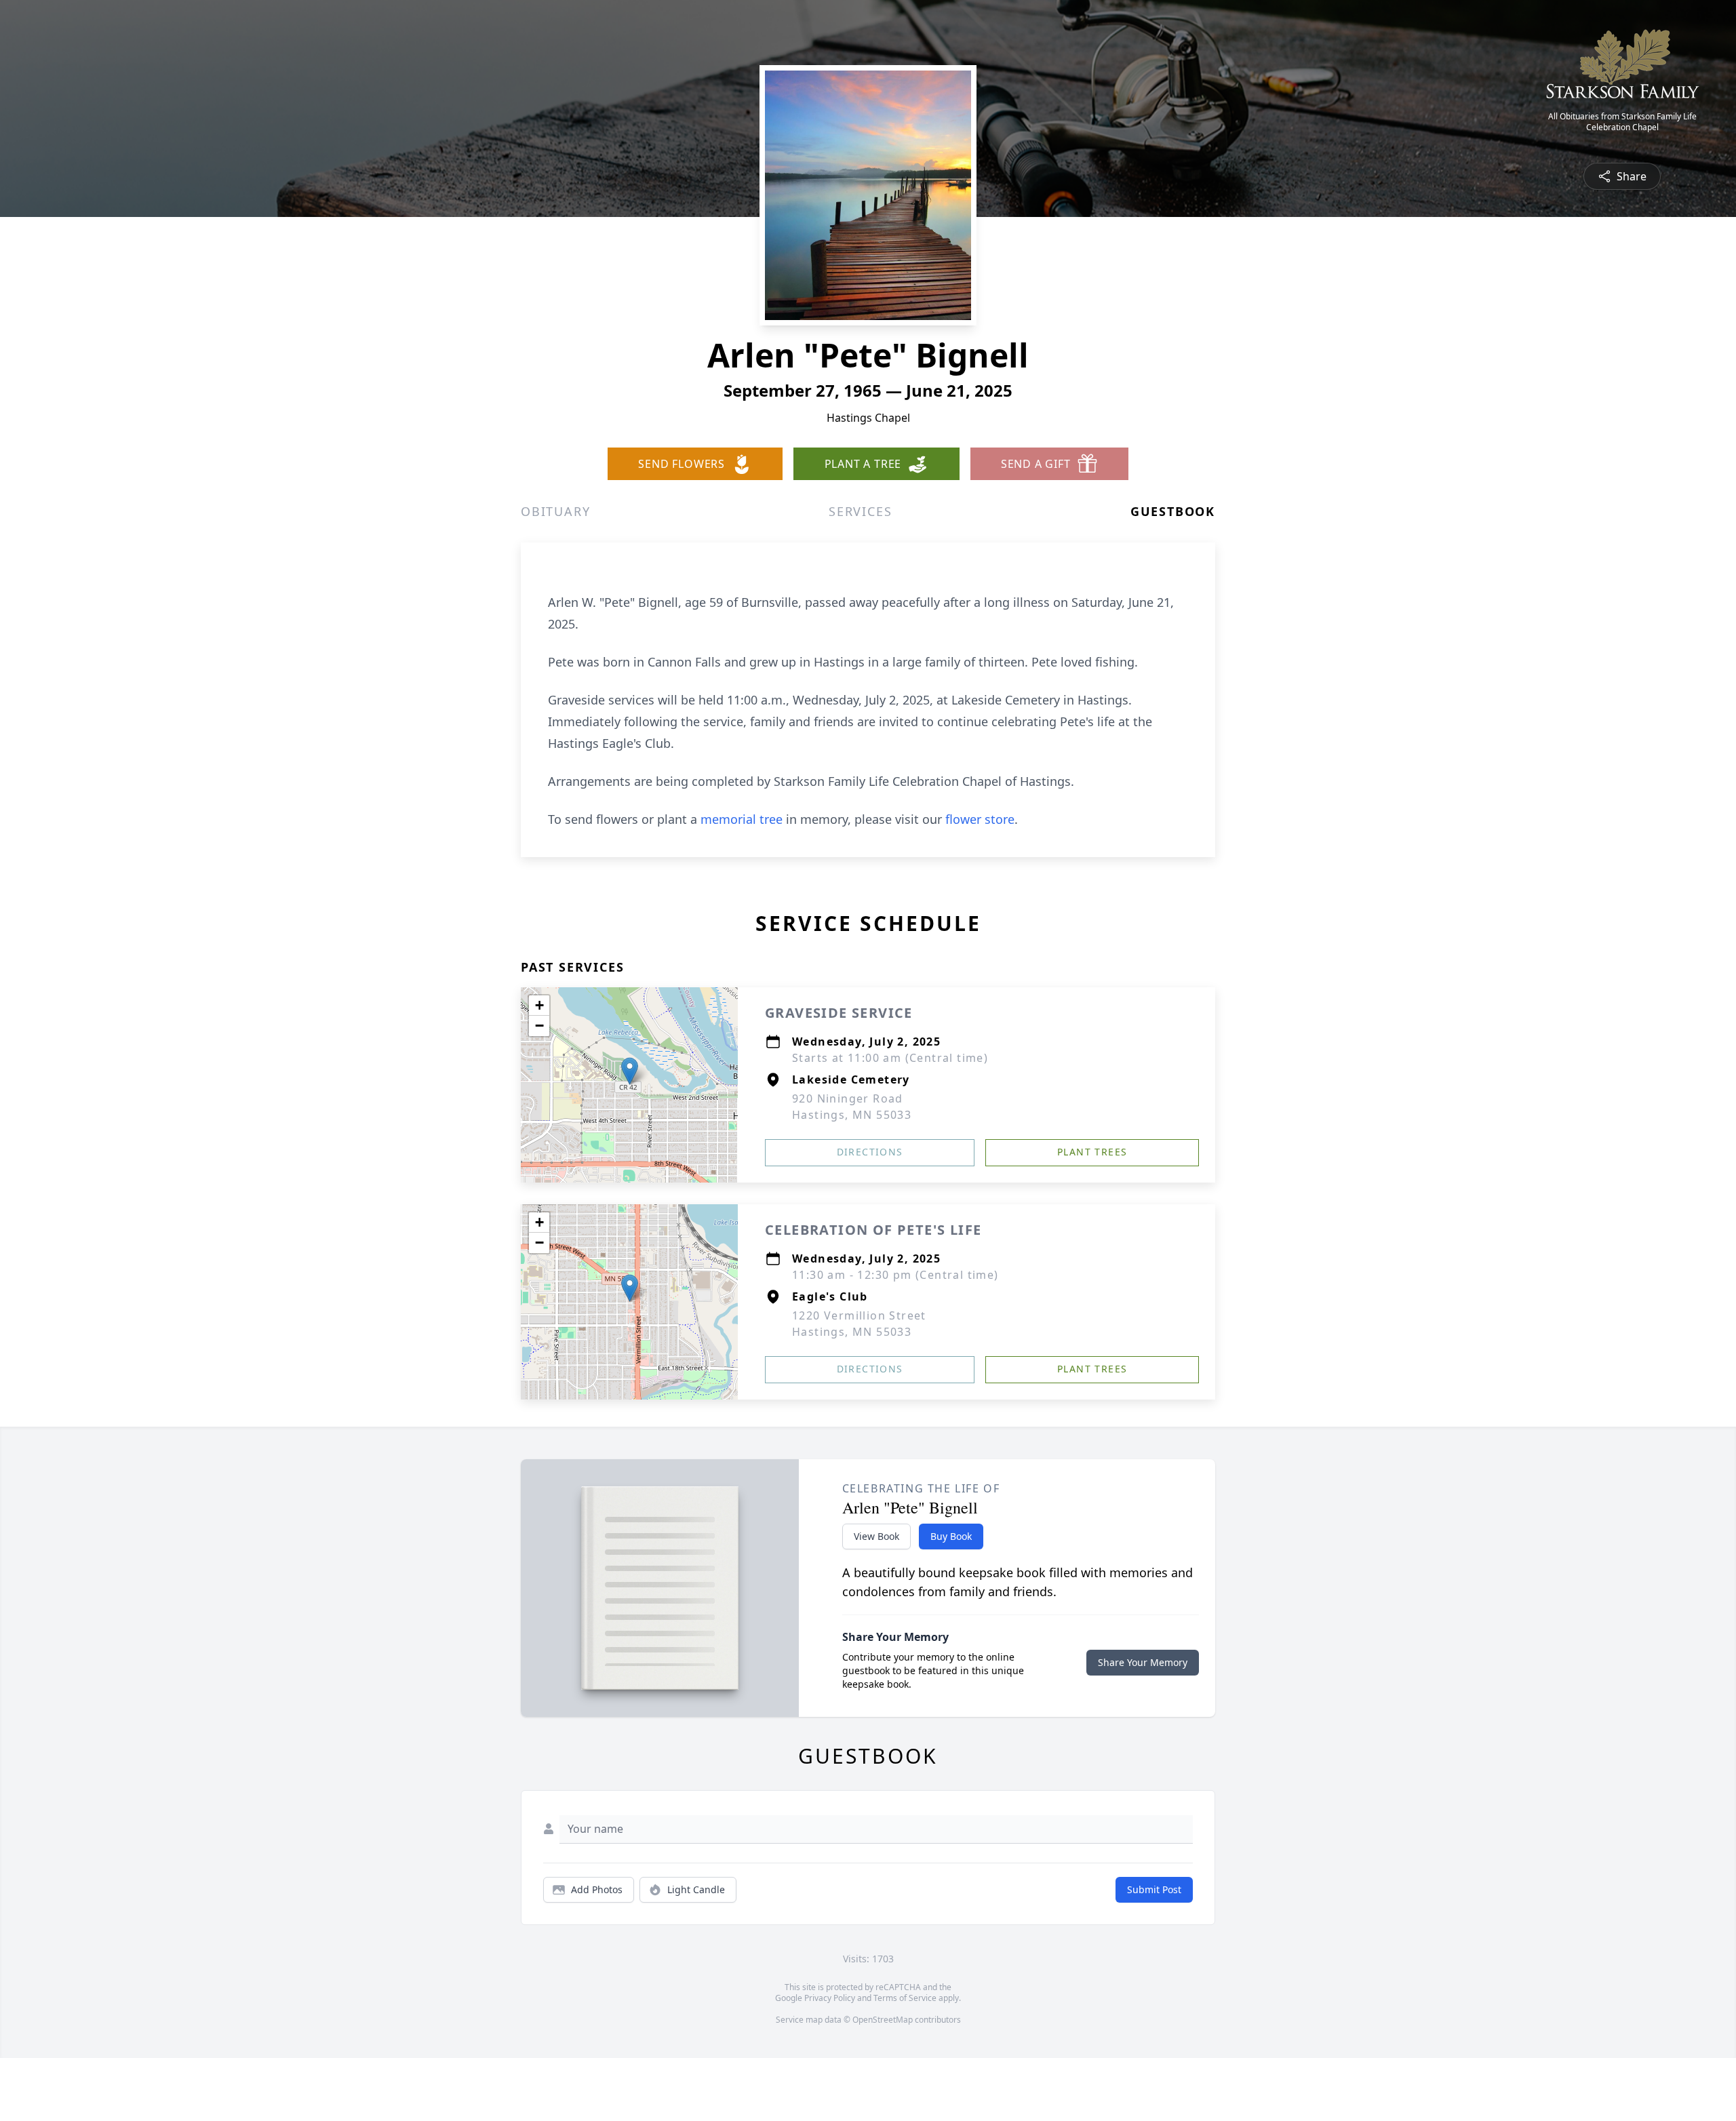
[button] (630, 1071)
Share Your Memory (1143, 1662)
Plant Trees (1092, 1152)
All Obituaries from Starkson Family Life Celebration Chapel (1622, 122)
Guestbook (1173, 511)
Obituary (555, 511)
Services (860, 511)
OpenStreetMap (883, 2020)
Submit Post (1154, 1889)
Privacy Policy (830, 1998)
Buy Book (951, 1536)
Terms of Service (905, 1998)
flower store (980, 819)
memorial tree (742, 819)
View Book (876, 1536)
